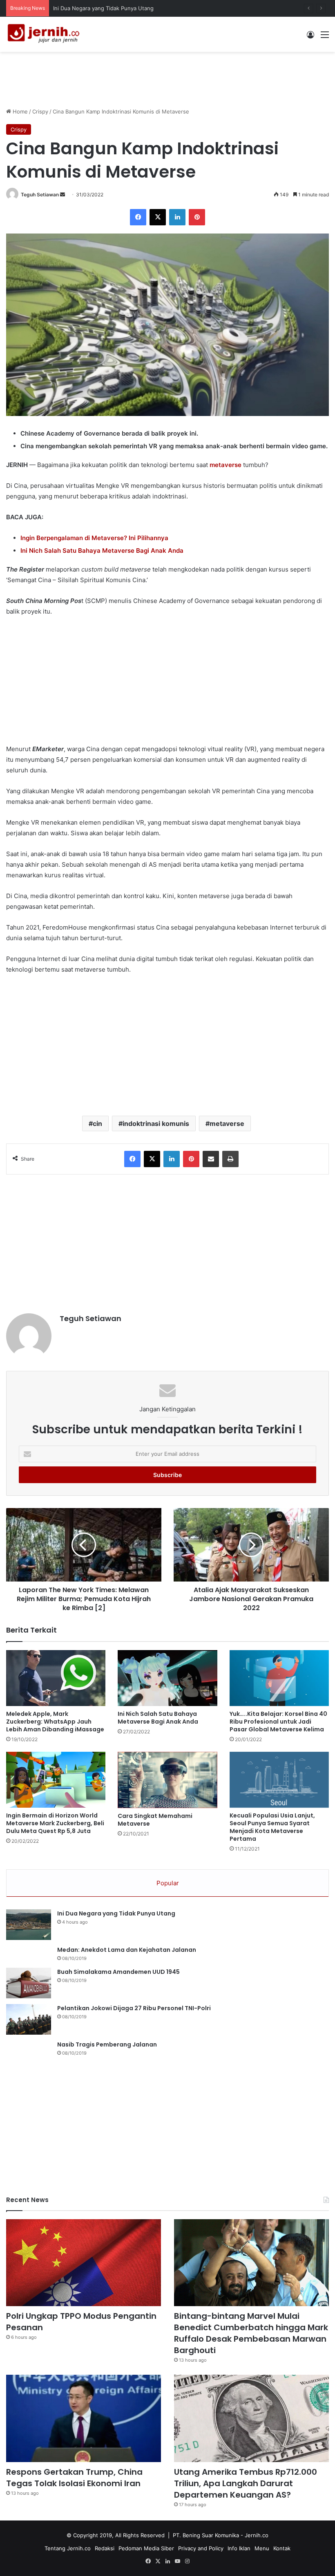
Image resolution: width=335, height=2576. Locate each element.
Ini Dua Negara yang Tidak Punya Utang (116, 1913)
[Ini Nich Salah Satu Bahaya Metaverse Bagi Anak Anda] (167, 1678)
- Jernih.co (255, 2535)
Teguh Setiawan (40, 195)
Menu (262, 2548)
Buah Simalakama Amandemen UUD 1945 (118, 1972)
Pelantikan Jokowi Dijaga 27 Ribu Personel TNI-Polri (134, 2008)
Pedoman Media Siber (146, 2548)
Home (19, 111)
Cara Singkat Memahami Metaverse (155, 1820)
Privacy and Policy (201, 2548)
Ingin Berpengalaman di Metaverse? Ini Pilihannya (94, 538)
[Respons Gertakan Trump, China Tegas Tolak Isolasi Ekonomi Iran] (84, 2418)
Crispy (40, 111)
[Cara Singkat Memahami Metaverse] (167, 1780)
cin (97, 1123)
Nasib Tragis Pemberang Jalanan (107, 2044)
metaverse (226, 465)
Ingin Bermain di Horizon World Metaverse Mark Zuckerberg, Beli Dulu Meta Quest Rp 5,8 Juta (55, 1823)
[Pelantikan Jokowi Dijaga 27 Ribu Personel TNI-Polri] (29, 2019)
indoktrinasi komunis (156, 1123)
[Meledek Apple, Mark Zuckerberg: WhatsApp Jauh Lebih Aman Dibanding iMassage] (56, 1678)
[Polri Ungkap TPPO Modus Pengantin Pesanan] (84, 2263)
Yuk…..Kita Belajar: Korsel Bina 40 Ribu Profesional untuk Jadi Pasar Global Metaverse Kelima (278, 1722)
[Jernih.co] (45, 34)
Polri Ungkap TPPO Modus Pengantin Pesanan (112, 8)
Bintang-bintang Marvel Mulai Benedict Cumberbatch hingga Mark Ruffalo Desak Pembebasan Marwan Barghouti (251, 2333)
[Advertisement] (167, 78)
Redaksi (105, 2548)
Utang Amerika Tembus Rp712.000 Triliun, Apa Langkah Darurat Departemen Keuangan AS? (246, 2483)
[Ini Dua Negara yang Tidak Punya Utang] (29, 1925)
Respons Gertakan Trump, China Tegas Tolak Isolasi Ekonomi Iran (74, 2478)
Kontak (282, 2548)
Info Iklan (239, 2548)
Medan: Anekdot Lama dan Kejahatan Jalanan (127, 1950)
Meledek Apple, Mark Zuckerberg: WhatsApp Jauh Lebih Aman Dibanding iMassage (55, 1722)
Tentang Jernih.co (68, 2548)
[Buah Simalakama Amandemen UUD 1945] (29, 1983)
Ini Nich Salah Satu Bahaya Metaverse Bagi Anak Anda (158, 1718)
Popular (168, 1883)
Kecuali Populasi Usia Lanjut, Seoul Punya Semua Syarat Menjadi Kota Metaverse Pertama (272, 1827)
